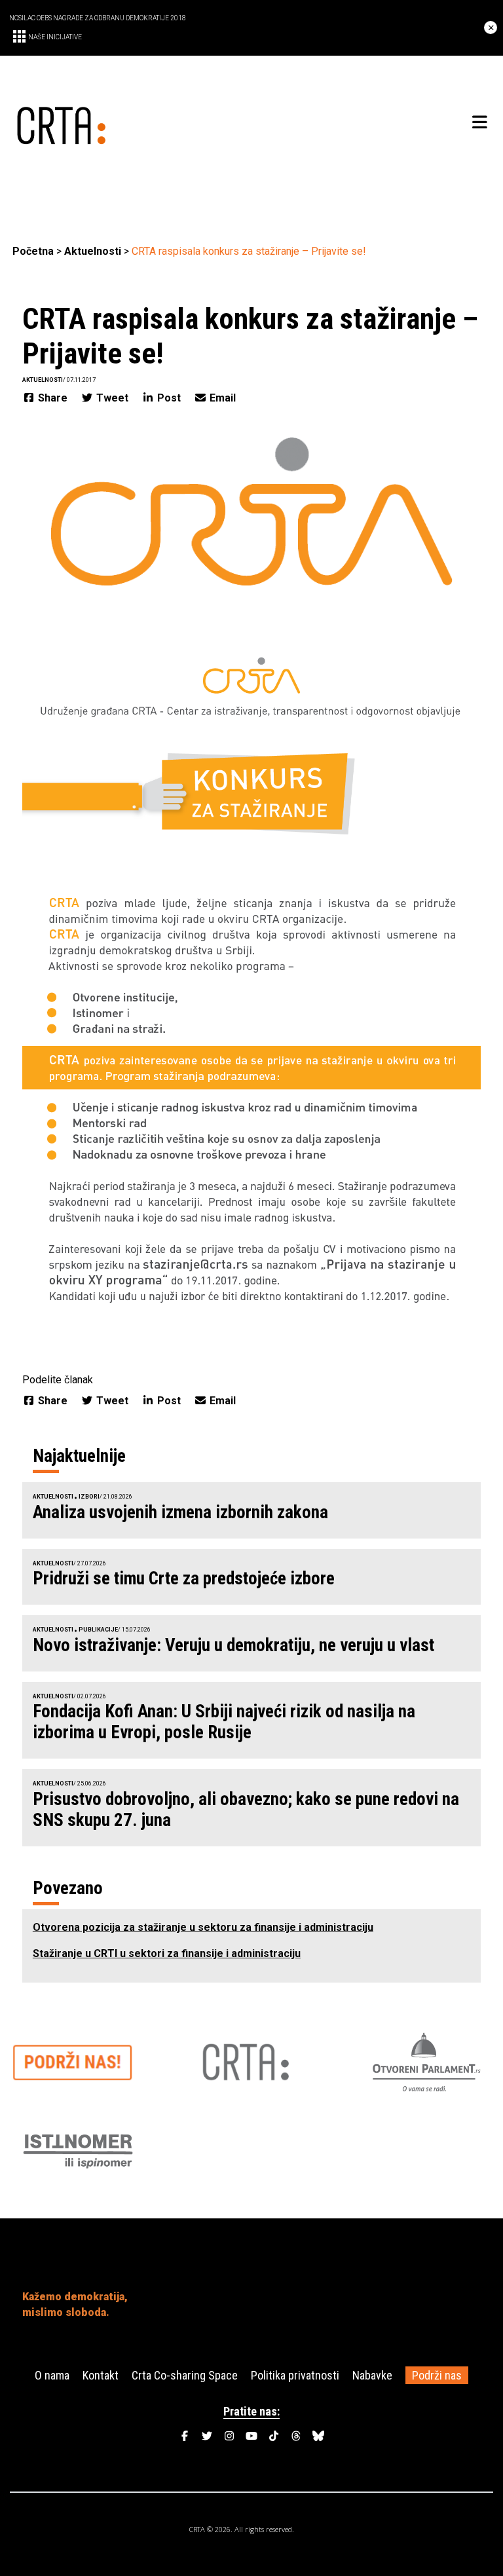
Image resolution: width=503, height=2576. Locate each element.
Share (53, 398)
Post (169, 398)
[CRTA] (132, 123)
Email (221, 398)
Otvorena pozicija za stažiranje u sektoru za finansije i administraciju (203, 1927)
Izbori (89, 1497)
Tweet (112, 398)
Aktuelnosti (93, 251)
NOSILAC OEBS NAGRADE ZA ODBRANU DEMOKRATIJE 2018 (98, 18)
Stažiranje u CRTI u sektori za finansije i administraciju (167, 1953)
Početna (33, 251)
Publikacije (98, 1630)
